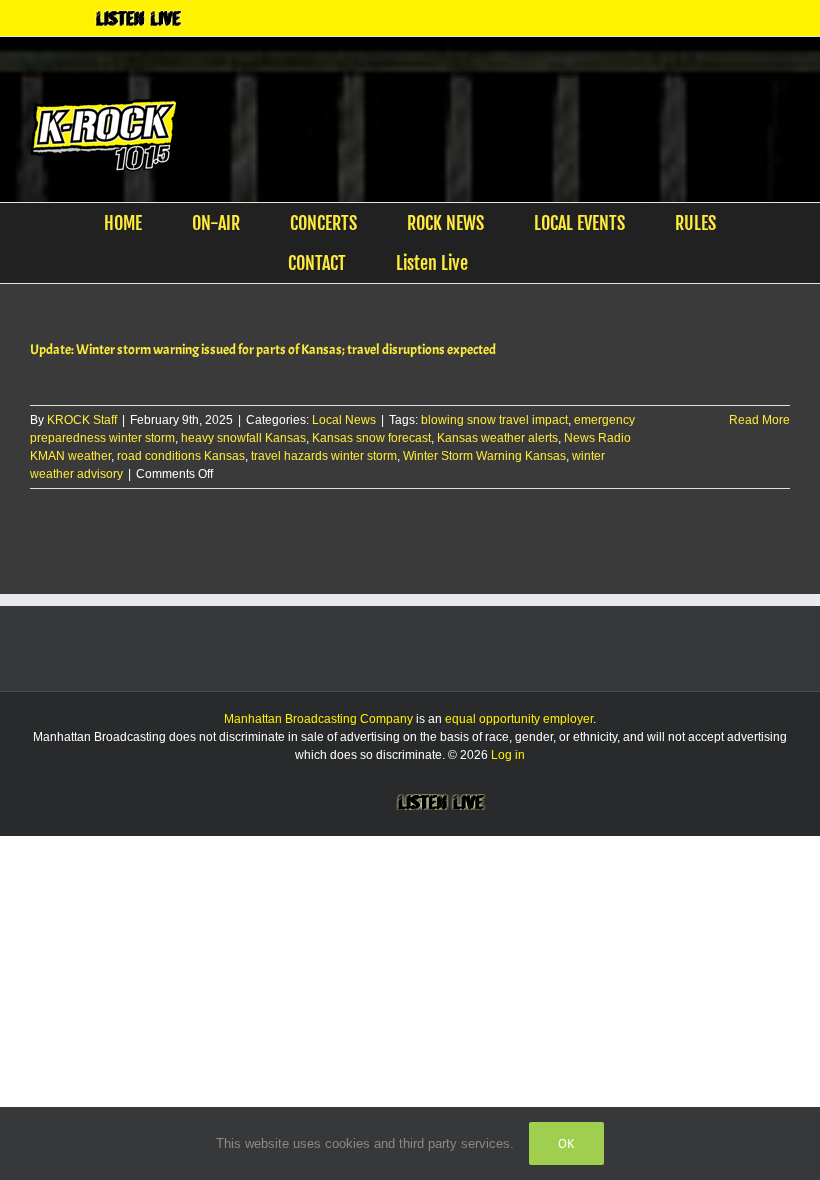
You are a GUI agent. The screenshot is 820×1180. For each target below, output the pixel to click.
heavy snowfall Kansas (243, 438)
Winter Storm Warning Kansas (484, 456)
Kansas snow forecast (371, 438)
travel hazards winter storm (324, 456)
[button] (525, 263)
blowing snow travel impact (494, 420)
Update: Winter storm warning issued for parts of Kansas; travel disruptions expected (263, 349)
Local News (344, 420)
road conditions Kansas (181, 456)
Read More (759, 420)
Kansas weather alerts (497, 438)
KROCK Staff (82, 420)
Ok (566, 1143)
